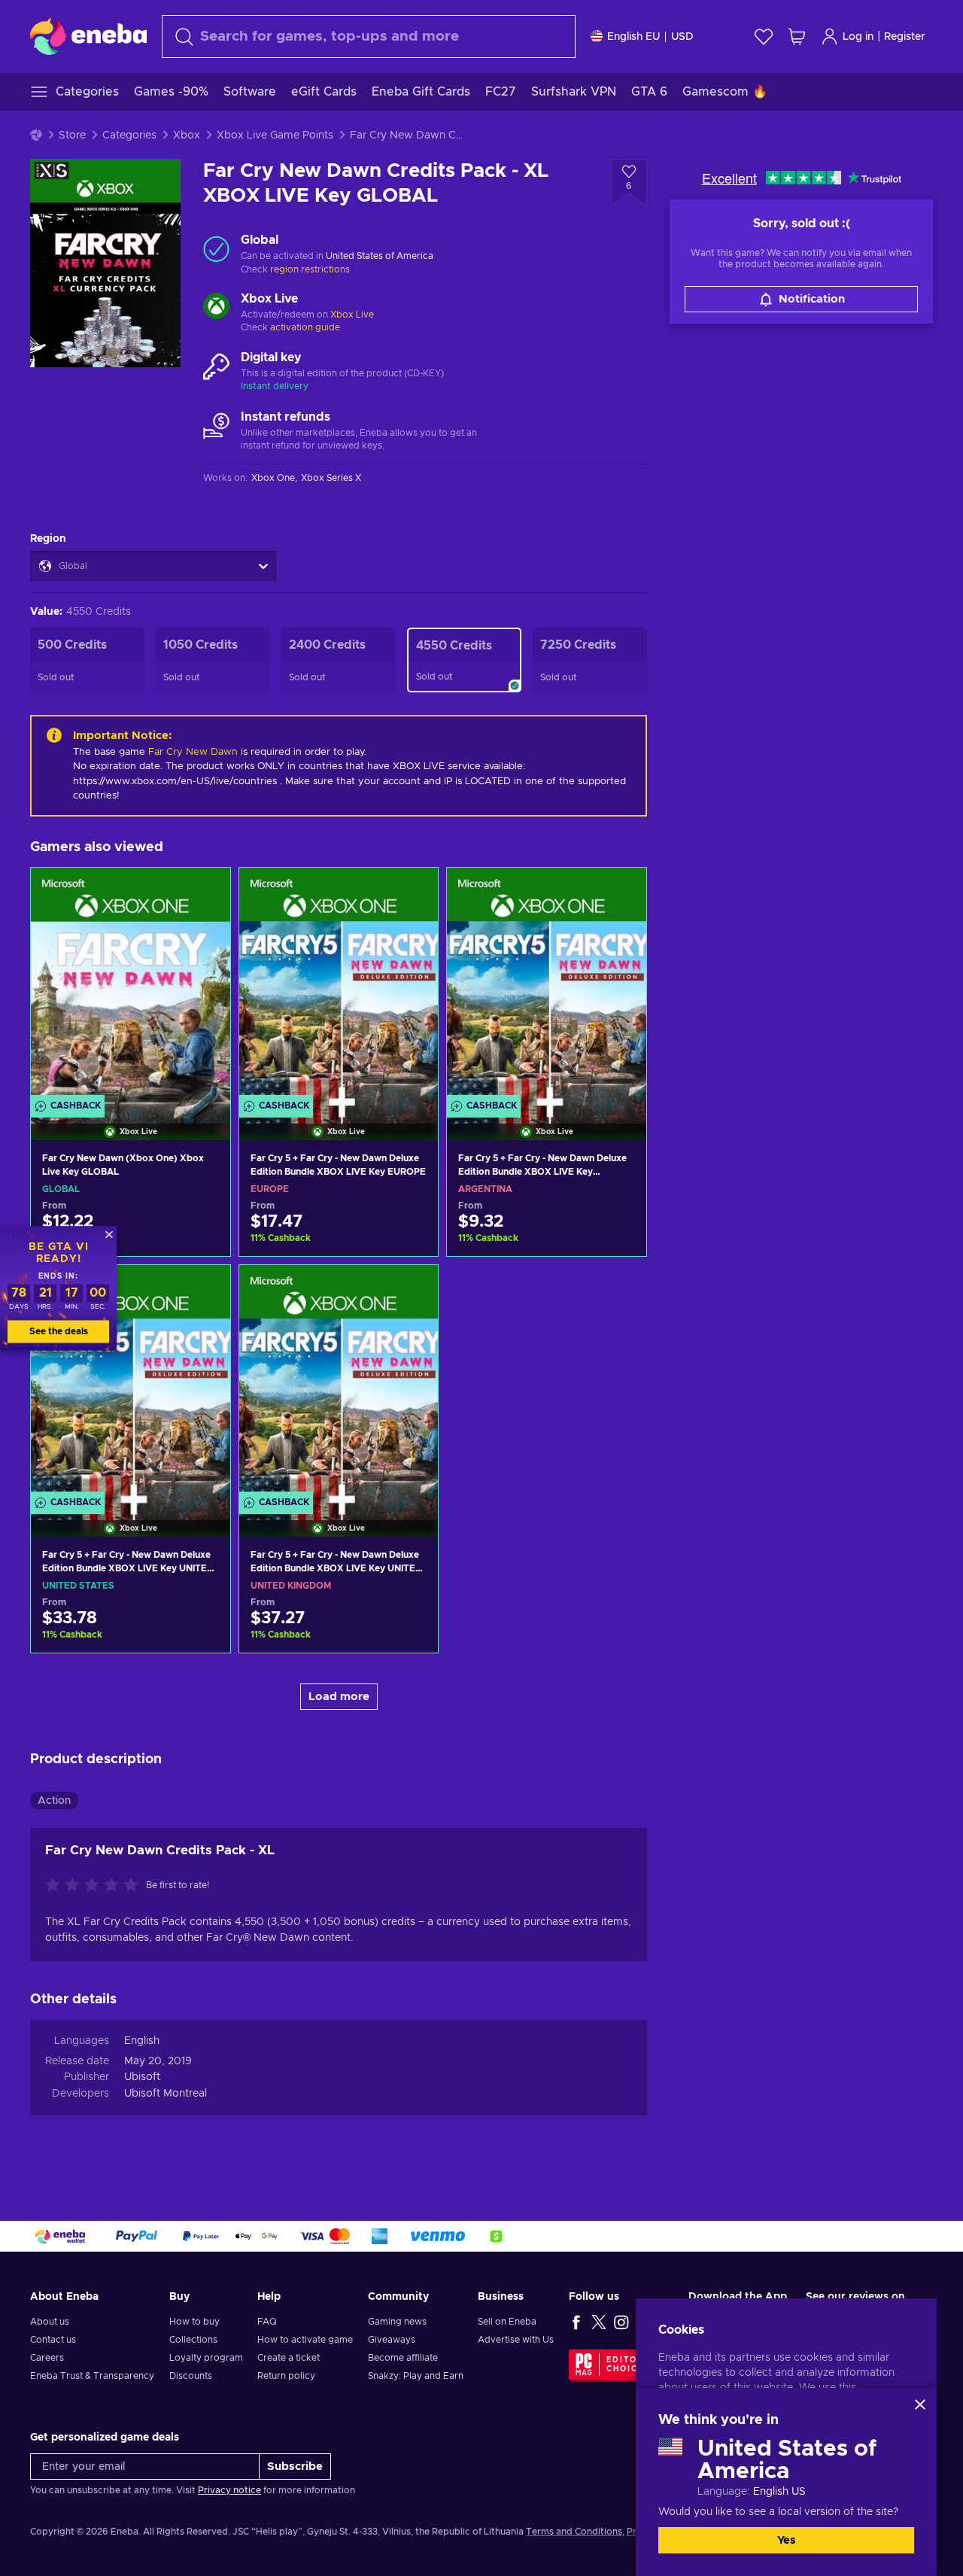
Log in (858, 37)
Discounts (191, 2376)
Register (905, 37)
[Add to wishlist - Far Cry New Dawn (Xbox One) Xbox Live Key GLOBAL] (205, 892)
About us (50, 2322)
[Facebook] (576, 2322)
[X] (599, 2322)
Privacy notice (229, 2490)
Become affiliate (403, 2358)
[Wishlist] (764, 36)
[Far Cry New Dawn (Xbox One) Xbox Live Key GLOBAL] (131, 985)
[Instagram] (621, 2322)
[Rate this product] (96, 1886)
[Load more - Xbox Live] (216, 308)
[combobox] (369, 36)
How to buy (194, 2322)
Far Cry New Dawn (193, 752)
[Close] (920, 2404)
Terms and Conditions (574, 2532)
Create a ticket (289, 2358)
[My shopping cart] (797, 36)
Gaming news (397, 2322)
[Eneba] (88, 36)
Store (72, 135)
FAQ (267, 2322)
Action (54, 1801)
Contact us (53, 2340)
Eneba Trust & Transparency (92, 2376)
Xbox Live (352, 315)
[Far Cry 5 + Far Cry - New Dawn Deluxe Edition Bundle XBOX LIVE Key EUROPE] (339, 985)
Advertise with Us (516, 2340)
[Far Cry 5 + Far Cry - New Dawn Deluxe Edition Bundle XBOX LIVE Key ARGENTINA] (547, 985)
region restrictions (310, 269)
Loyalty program (206, 2358)
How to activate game (305, 2340)
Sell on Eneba (507, 2322)
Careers (47, 2358)
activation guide (305, 327)
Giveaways (392, 2340)
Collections (193, 2340)
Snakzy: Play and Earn (416, 2376)
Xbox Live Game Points (275, 135)
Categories (129, 135)
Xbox (187, 135)
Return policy (286, 2376)
